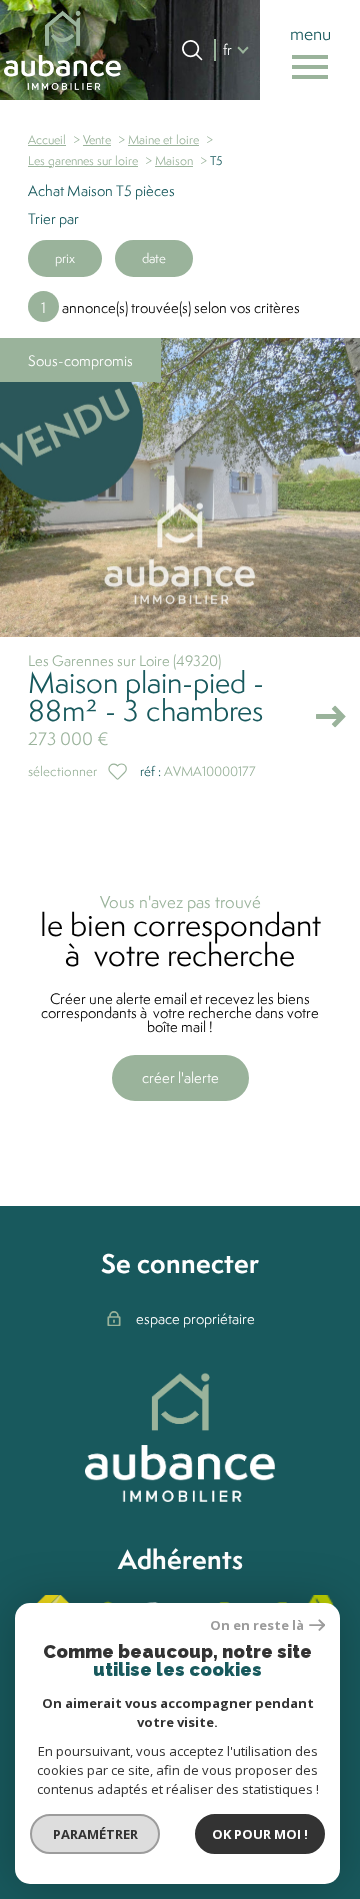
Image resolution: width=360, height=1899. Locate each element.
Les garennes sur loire (83, 160)
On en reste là (257, 1625)
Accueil (47, 139)
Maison (174, 160)
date (154, 258)
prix (65, 258)
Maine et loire (163, 139)
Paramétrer (95, 1834)
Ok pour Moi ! (260, 1834)
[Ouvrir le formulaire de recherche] (192, 50)
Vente (97, 139)
